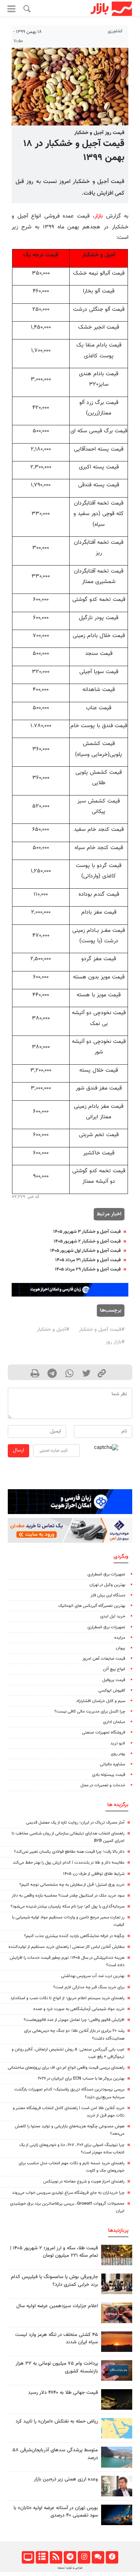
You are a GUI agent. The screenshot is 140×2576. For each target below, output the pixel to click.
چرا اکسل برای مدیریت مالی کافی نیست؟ (90, 1712)
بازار (99, 216)
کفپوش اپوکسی (112, 1691)
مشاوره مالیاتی (113, 1764)
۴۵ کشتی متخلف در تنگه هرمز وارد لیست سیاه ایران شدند (57, 2338)
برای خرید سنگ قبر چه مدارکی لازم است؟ (89, 1987)
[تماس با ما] (98, 2557)
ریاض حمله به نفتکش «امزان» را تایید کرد (57, 2421)
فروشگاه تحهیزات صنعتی (104, 1733)
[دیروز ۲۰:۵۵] (117, 2515)
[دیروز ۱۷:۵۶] (117, 2255)
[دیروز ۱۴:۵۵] (117, 2313)
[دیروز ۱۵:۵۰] (117, 2457)
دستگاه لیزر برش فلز (108, 1595)
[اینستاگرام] (84, 2557)
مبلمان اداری (114, 1722)
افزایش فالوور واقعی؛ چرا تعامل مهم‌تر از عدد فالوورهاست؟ (74, 2020)
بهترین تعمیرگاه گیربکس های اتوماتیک (92, 1606)
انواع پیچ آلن (114, 1669)
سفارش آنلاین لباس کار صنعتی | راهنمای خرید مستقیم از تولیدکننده (66, 1947)
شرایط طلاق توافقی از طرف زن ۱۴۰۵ (94, 1874)
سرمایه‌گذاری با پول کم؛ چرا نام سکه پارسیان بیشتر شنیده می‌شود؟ (67, 1907)
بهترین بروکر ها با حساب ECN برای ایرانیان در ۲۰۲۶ (81, 2079)
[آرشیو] (42, 2557)
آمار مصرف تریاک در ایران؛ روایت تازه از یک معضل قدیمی (75, 1823)
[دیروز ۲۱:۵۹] (117, 2284)
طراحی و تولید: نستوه (70, 2568)
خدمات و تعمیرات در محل (103, 1785)
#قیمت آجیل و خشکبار (102, 1330)
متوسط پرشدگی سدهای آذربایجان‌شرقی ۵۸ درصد (55, 2454)
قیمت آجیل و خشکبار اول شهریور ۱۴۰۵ (85, 1251)
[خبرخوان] (56, 2557)
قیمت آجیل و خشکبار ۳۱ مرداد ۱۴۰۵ (88, 1260)
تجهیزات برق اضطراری (106, 1574)
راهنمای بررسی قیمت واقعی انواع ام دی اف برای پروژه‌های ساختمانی (66, 2068)
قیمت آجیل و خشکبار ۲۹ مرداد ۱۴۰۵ (88, 1269)
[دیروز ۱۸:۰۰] (117, 2486)
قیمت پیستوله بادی (109, 1775)
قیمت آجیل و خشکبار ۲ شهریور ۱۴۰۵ (87, 1241)
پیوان (121, 1648)
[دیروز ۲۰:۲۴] (117, 2428)
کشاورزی (115, 31)
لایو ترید (118, 1743)
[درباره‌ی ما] (112, 2557)
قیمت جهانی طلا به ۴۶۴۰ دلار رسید (63, 2393)
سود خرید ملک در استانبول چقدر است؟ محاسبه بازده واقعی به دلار (68, 1896)
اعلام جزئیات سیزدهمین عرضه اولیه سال (57, 2306)
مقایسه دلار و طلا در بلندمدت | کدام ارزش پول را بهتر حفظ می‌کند (69, 1863)
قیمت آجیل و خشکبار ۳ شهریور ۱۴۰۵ (87, 1232)
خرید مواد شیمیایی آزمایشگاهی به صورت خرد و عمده (79, 2009)
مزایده (120, 1638)
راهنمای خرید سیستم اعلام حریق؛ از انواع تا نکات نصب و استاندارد (67, 1998)
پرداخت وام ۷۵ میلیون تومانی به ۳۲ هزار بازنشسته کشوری (57, 2367)
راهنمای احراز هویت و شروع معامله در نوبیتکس (84, 2182)
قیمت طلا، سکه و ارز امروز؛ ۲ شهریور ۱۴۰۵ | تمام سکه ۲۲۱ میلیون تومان (54, 2252)
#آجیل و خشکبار (53, 1330)
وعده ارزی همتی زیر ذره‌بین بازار (66, 2479)
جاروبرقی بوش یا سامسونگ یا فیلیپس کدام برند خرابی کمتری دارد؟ (54, 2281)
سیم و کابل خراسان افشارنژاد (101, 1701)
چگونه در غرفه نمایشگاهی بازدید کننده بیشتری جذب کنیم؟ (74, 1936)
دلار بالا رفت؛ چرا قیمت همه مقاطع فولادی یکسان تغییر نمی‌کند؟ (69, 1852)
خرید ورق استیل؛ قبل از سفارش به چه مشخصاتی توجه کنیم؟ (72, 1885)
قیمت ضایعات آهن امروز (104, 1659)
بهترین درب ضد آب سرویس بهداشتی (93, 1976)
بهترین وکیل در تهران (107, 1585)
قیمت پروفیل (114, 1680)
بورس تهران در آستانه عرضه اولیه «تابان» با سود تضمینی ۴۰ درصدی (56, 2512)
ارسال (18, 1450)
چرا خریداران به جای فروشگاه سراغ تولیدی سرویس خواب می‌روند (68, 2193)
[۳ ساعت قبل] (117, 2399)
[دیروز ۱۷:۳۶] (117, 2370)
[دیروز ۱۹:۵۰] (117, 2342)
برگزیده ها (118, 1805)
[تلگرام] (70, 2557)
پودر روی (118, 1754)
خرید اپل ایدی (113, 1616)
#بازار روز (115, 1342)
